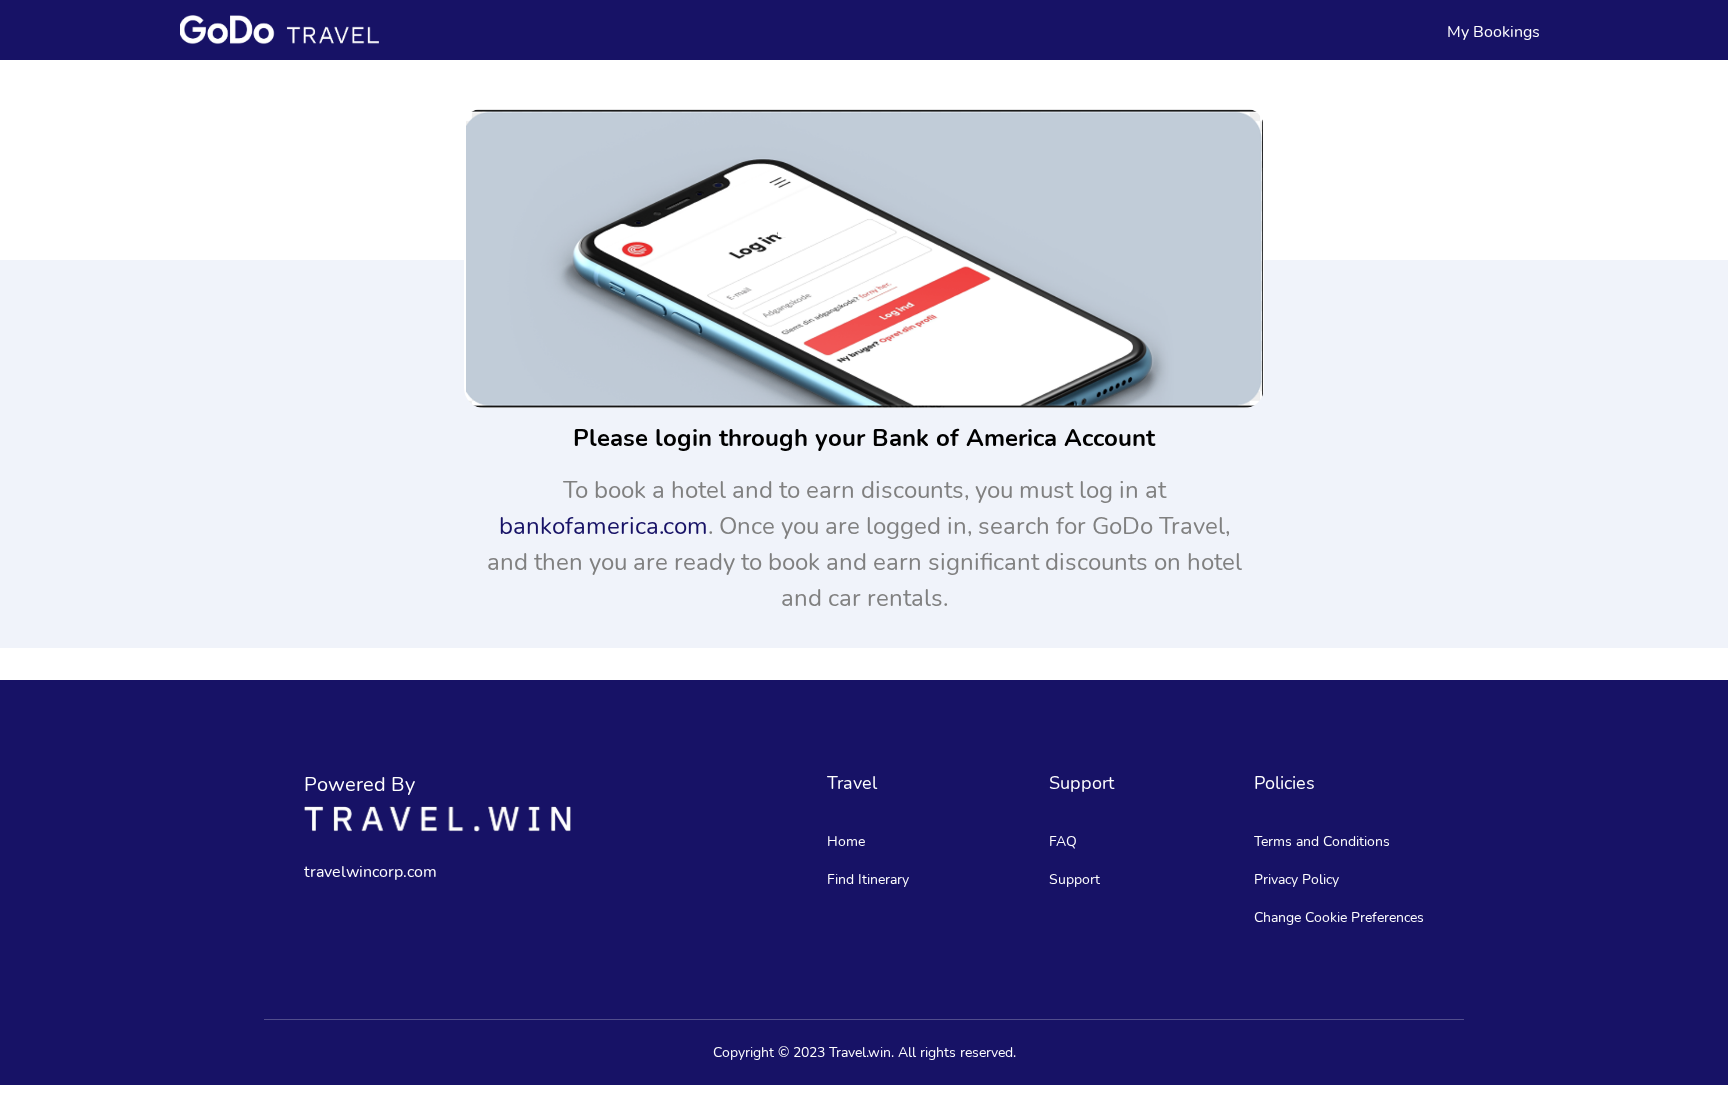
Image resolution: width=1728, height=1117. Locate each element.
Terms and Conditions (1322, 841)
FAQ (1063, 841)
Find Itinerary (868, 879)
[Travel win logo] (437, 819)
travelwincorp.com (370, 872)
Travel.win (860, 1052)
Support (1074, 879)
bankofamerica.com (603, 526)
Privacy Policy (1296, 879)
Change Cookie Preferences (1339, 917)
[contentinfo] (279, 29)
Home (846, 841)
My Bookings (1493, 32)
